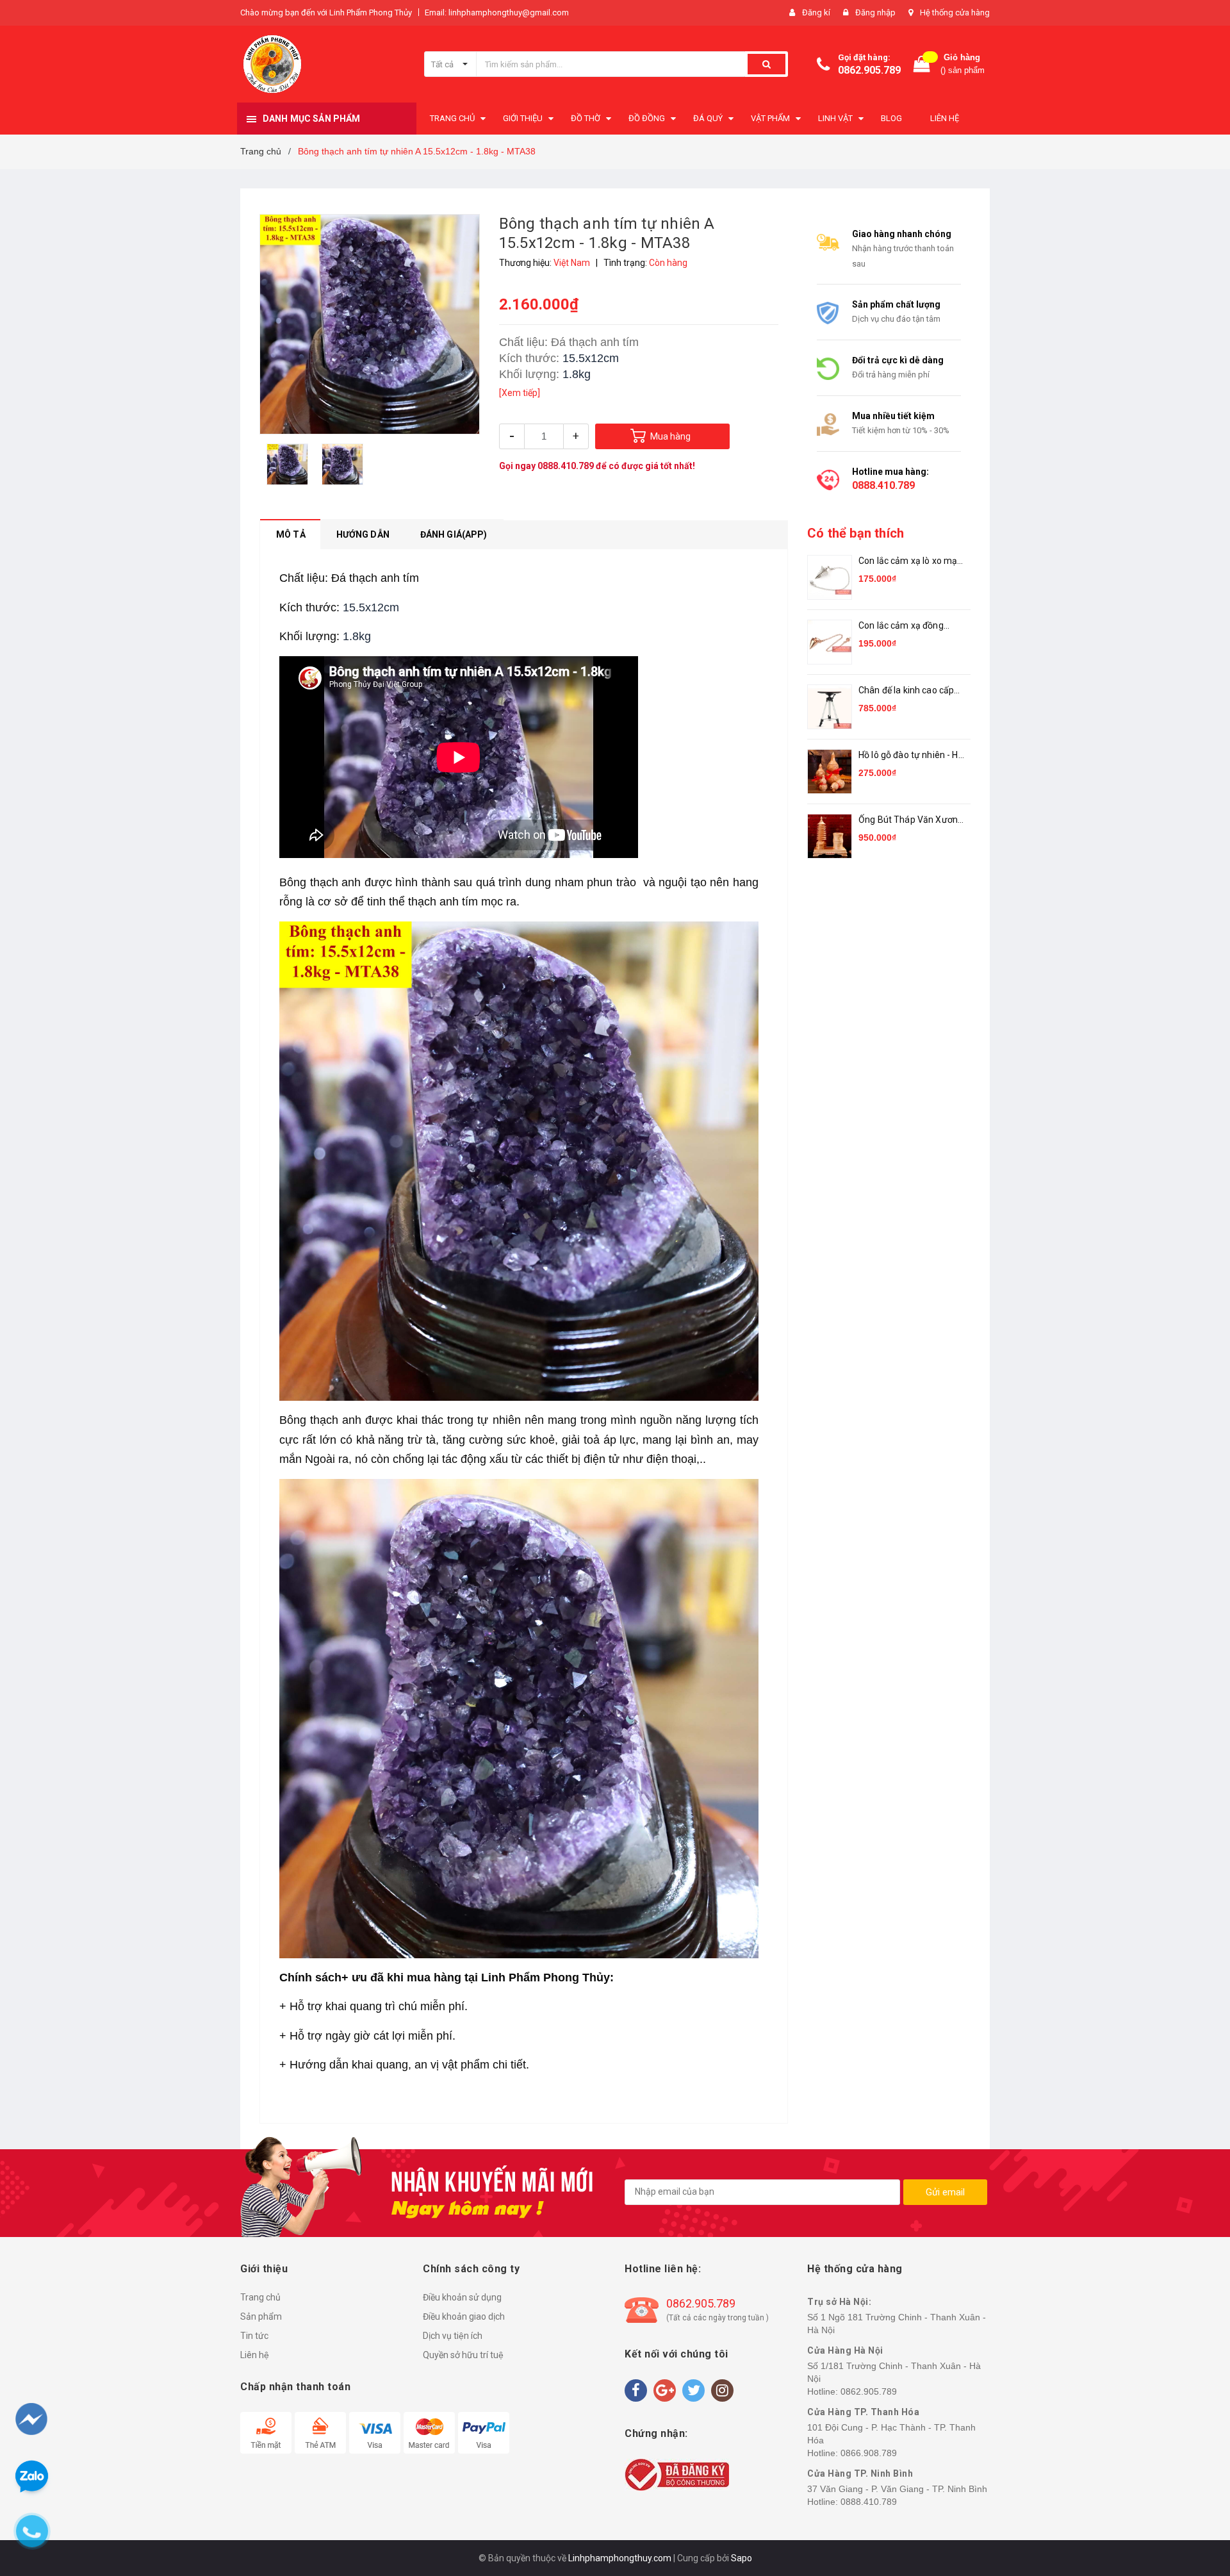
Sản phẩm (261, 2316)
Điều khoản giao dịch (464, 2316)
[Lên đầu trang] (1196, 2499)
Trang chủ (260, 2297)
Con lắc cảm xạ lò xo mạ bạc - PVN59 (908, 562)
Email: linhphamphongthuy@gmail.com (497, 12)
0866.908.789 (869, 2453)
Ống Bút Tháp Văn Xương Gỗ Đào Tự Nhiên (911, 821)
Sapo (742, 2558)
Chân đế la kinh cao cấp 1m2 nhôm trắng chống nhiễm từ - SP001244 (907, 691)
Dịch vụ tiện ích (453, 2336)
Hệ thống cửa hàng (955, 12)
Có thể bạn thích (856, 533)
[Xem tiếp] (520, 393)
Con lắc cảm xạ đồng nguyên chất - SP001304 (909, 626)
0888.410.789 (566, 466)
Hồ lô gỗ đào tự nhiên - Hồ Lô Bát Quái (911, 756)
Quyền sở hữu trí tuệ (463, 2355)
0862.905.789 (869, 70)
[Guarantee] (677, 2474)
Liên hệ (255, 2355)
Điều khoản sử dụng (462, 2297)
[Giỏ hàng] (922, 64)
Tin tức (254, 2336)
